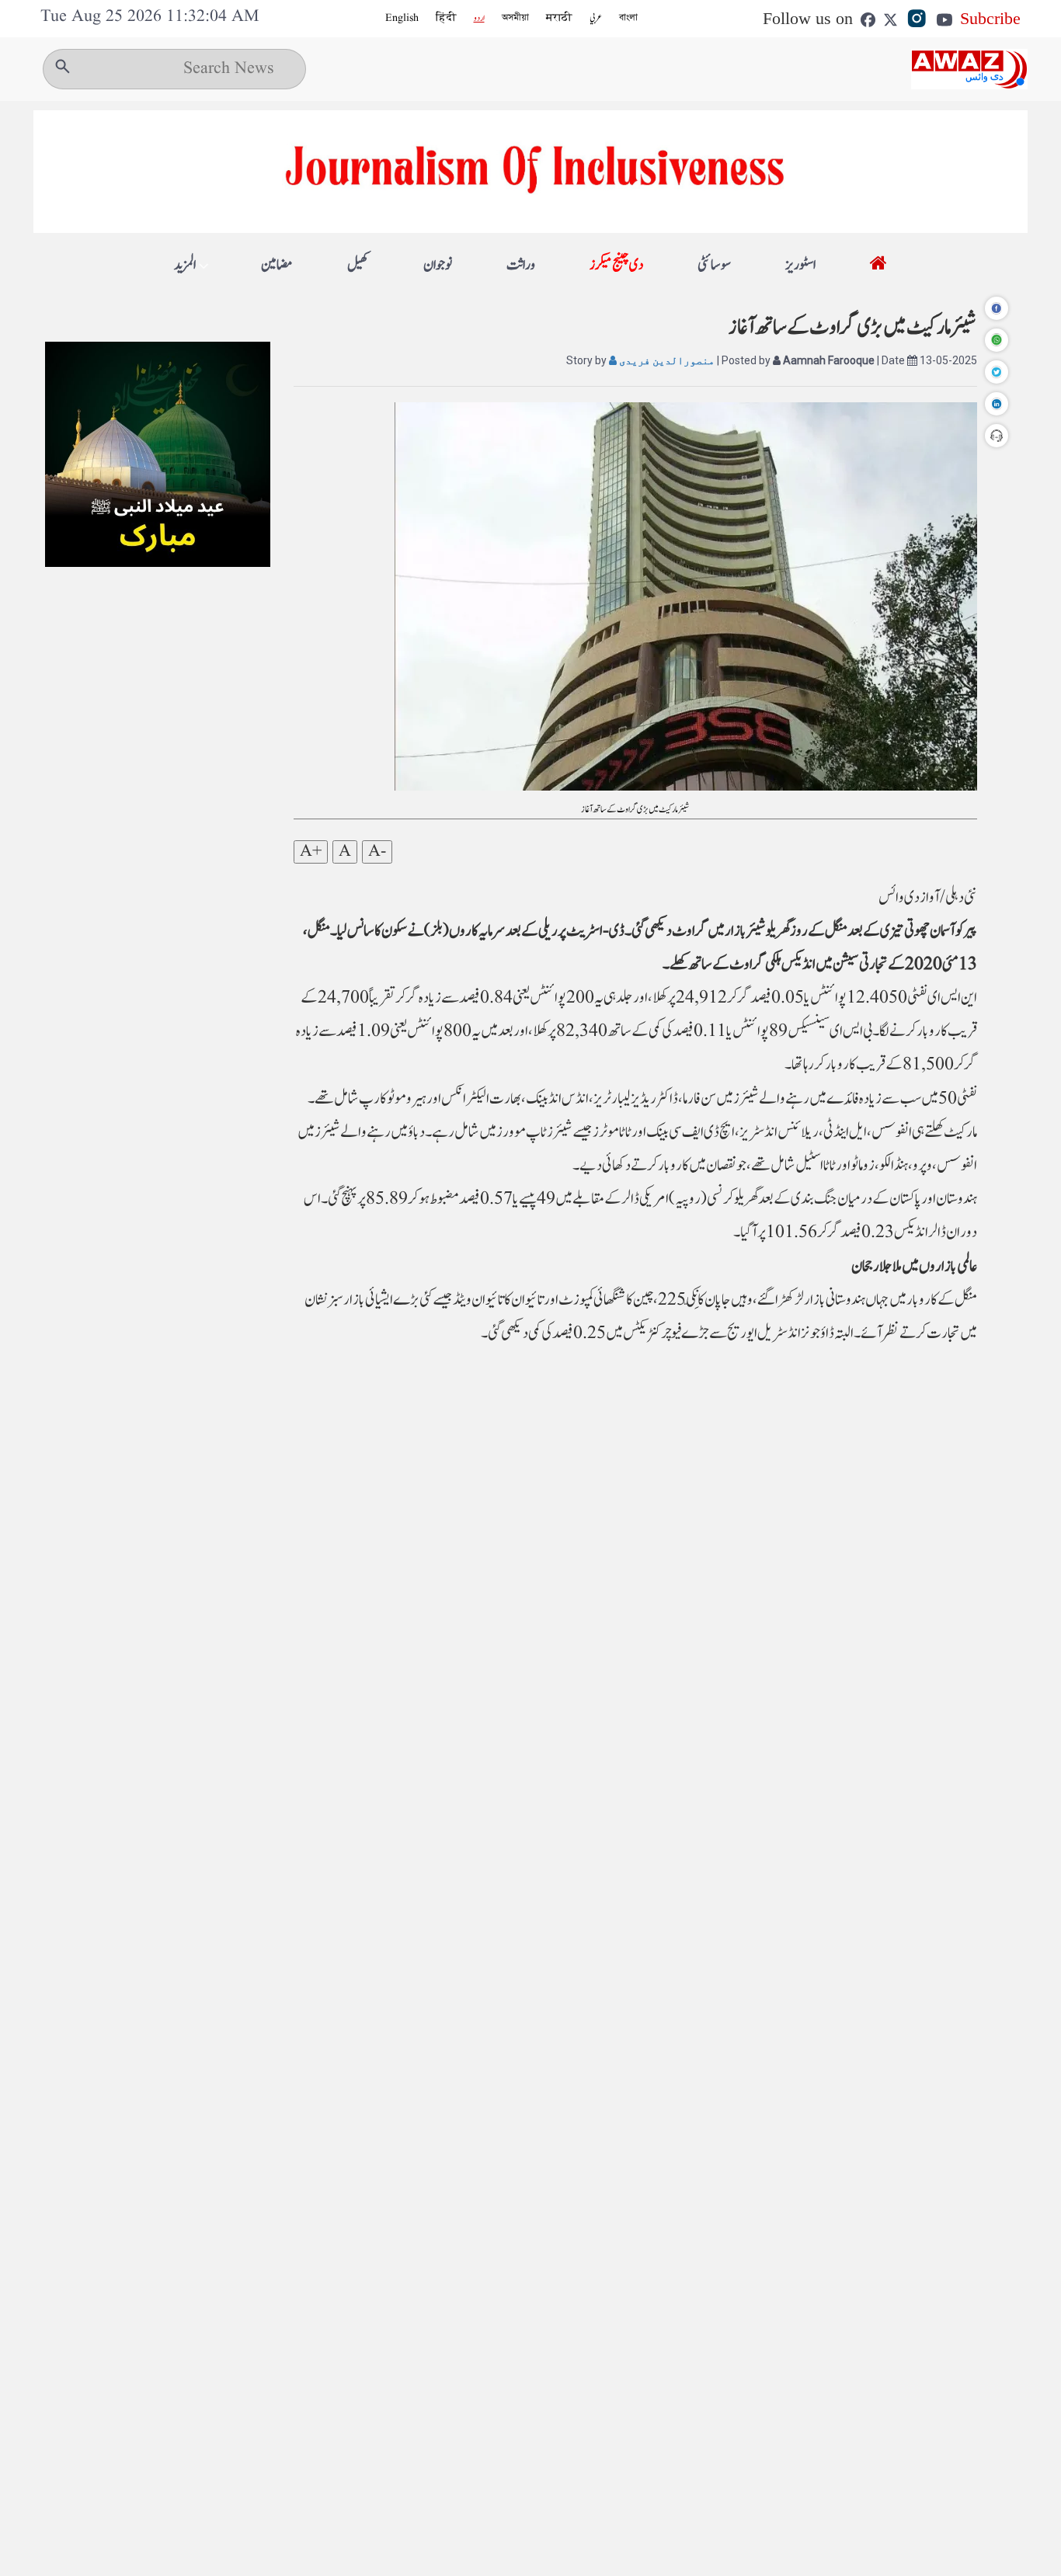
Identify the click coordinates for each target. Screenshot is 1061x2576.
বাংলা (628, 18)
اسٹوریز (800, 265)
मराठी (559, 18)
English (402, 18)
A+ (311, 852)
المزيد (185, 266)
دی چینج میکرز (616, 265)
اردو (479, 18)
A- (377, 852)
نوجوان (438, 265)
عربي (596, 18)
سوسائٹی (714, 265)
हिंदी (446, 18)
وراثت (521, 265)
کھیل (358, 265)
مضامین (277, 265)
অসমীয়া (515, 18)
